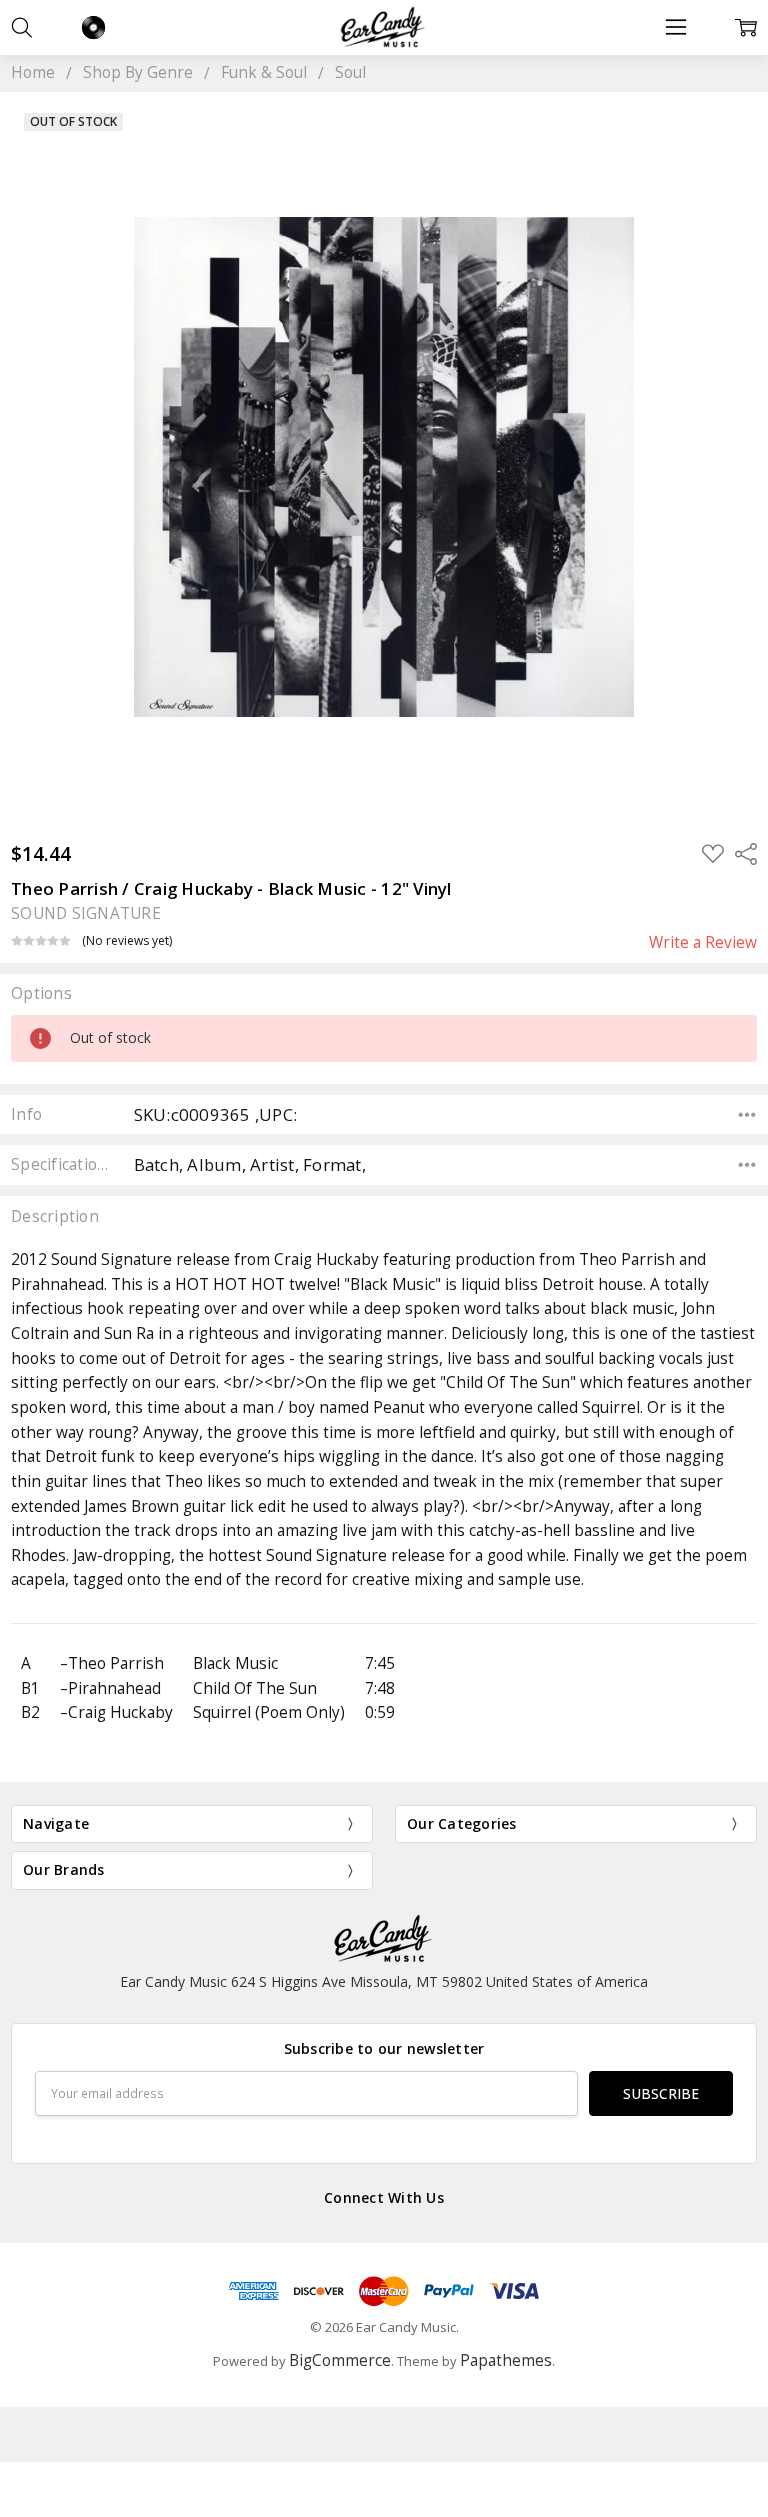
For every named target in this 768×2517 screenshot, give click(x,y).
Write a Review (703, 943)
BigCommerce (340, 2360)
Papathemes (506, 2360)
